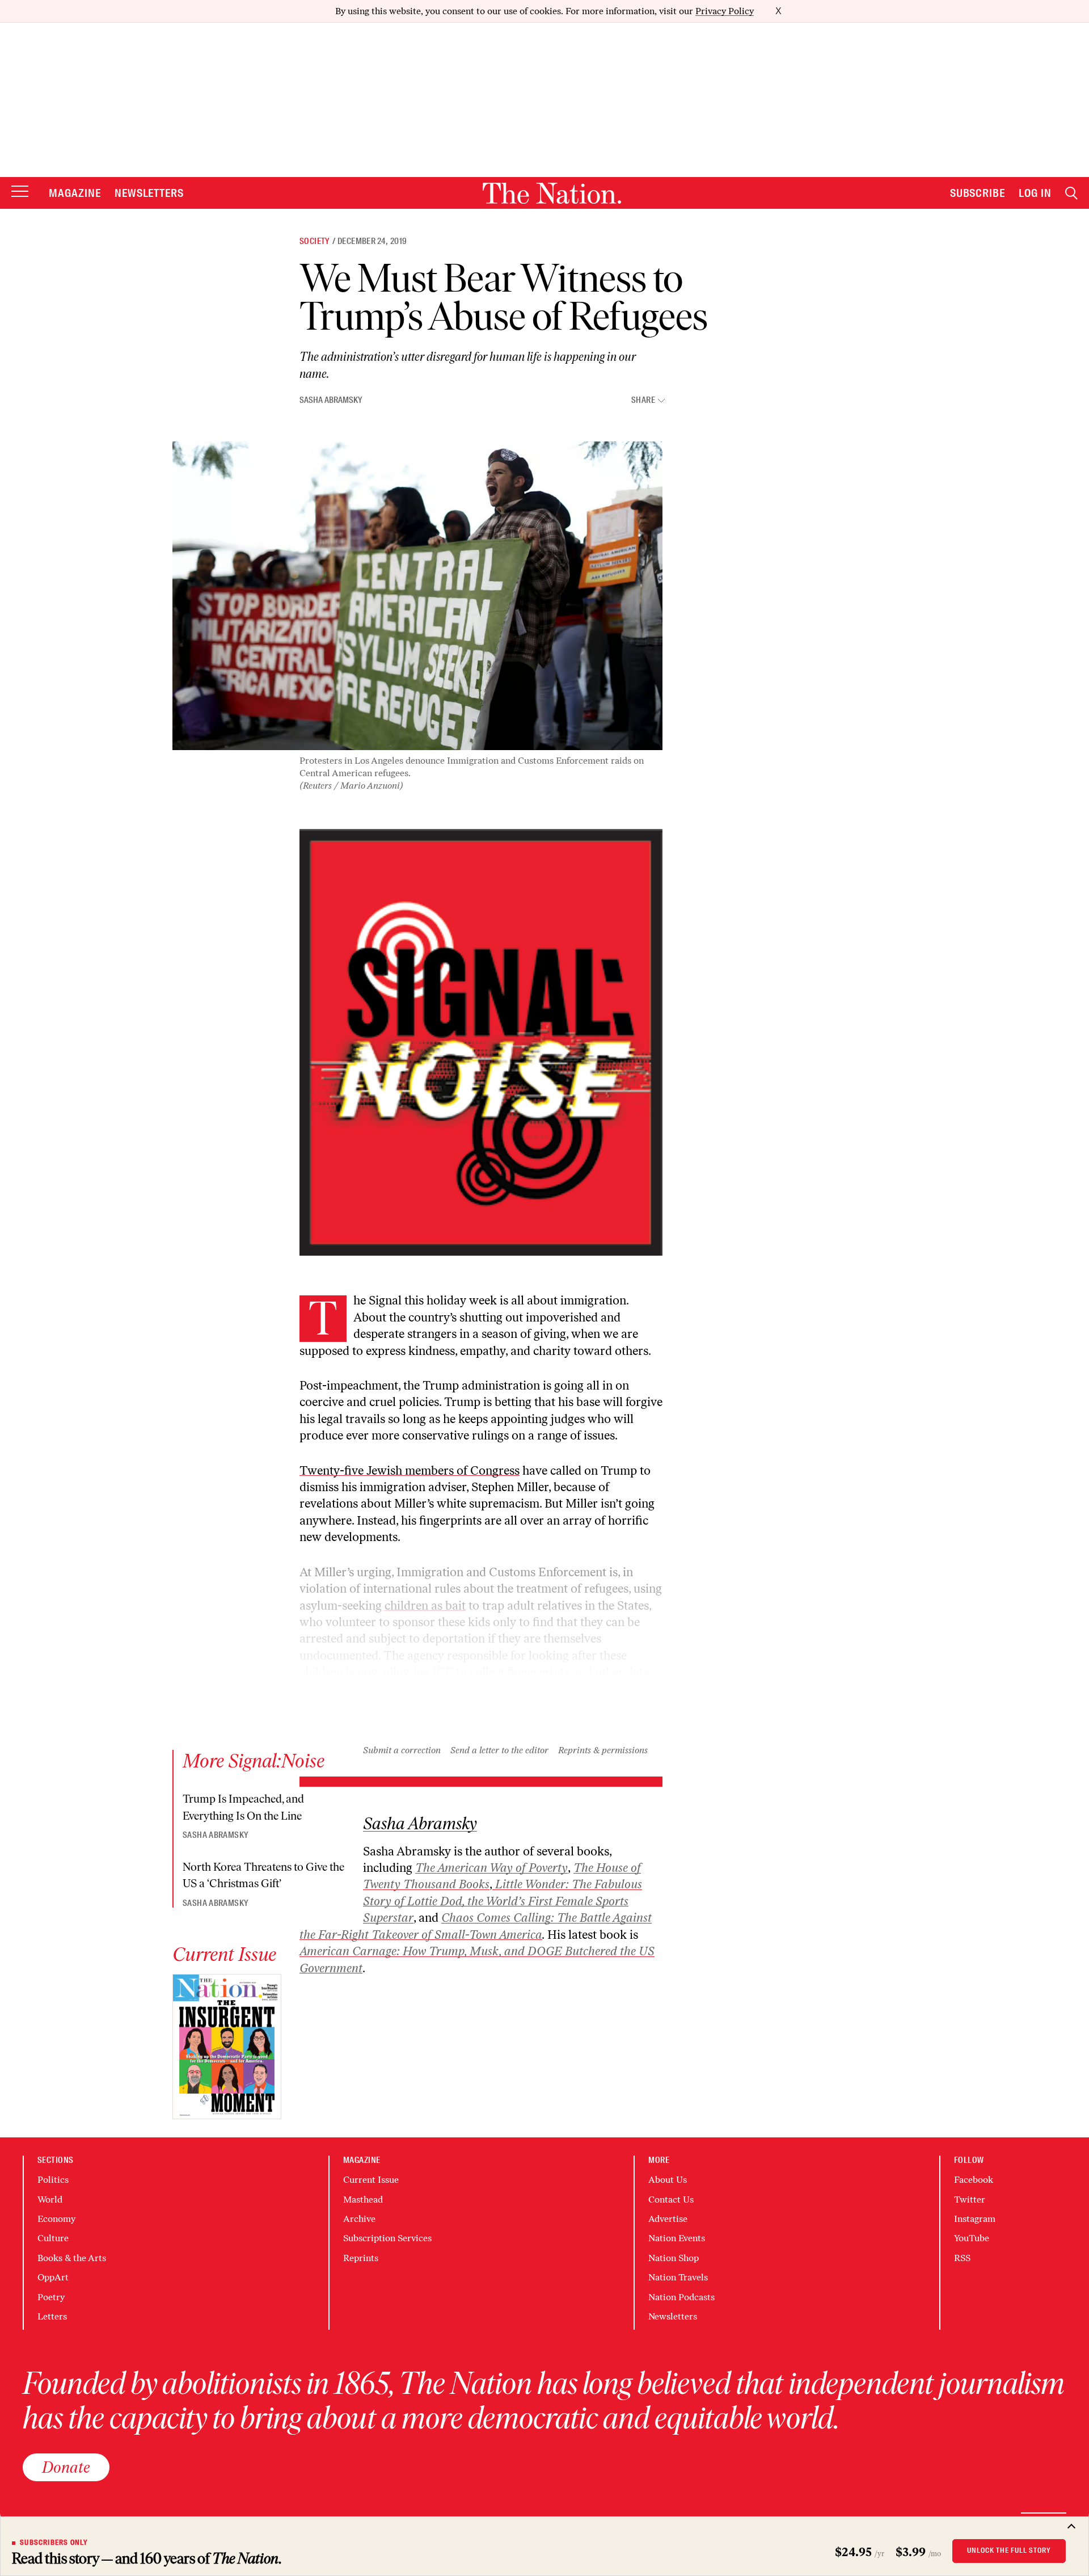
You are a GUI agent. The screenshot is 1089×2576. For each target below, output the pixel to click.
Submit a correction (402, 1750)
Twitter (970, 2200)
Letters (52, 2316)
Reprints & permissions (603, 1750)
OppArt (53, 2277)
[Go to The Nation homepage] (552, 193)
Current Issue (371, 2180)
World (50, 2200)
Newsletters (149, 193)
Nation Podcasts (681, 2297)
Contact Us (671, 2200)
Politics (53, 2180)
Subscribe (978, 193)
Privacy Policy (725, 11)
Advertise (668, 2219)
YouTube (972, 2238)
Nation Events (677, 2238)
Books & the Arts (72, 2258)
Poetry (51, 2297)
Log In (1035, 193)
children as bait (425, 1605)
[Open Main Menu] (20, 192)
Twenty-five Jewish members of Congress (410, 1470)
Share (643, 400)
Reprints (361, 2258)
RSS (962, 2258)
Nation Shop (674, 2258)
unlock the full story (1009, 2550)
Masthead (363, 2200)
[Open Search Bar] (1071, 193)
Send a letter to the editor (499, 1750)
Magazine (75, 193)
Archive (359, 2219)
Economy (56, 2219)
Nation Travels (678, 2277)
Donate (66, 2467)
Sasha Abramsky (331, 400)
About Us (668, 2180)
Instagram (975, 2219)
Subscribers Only (54, 2543)
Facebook (974, 2180)
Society (315, 241)
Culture (53, 2238)
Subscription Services (387, 2238)
